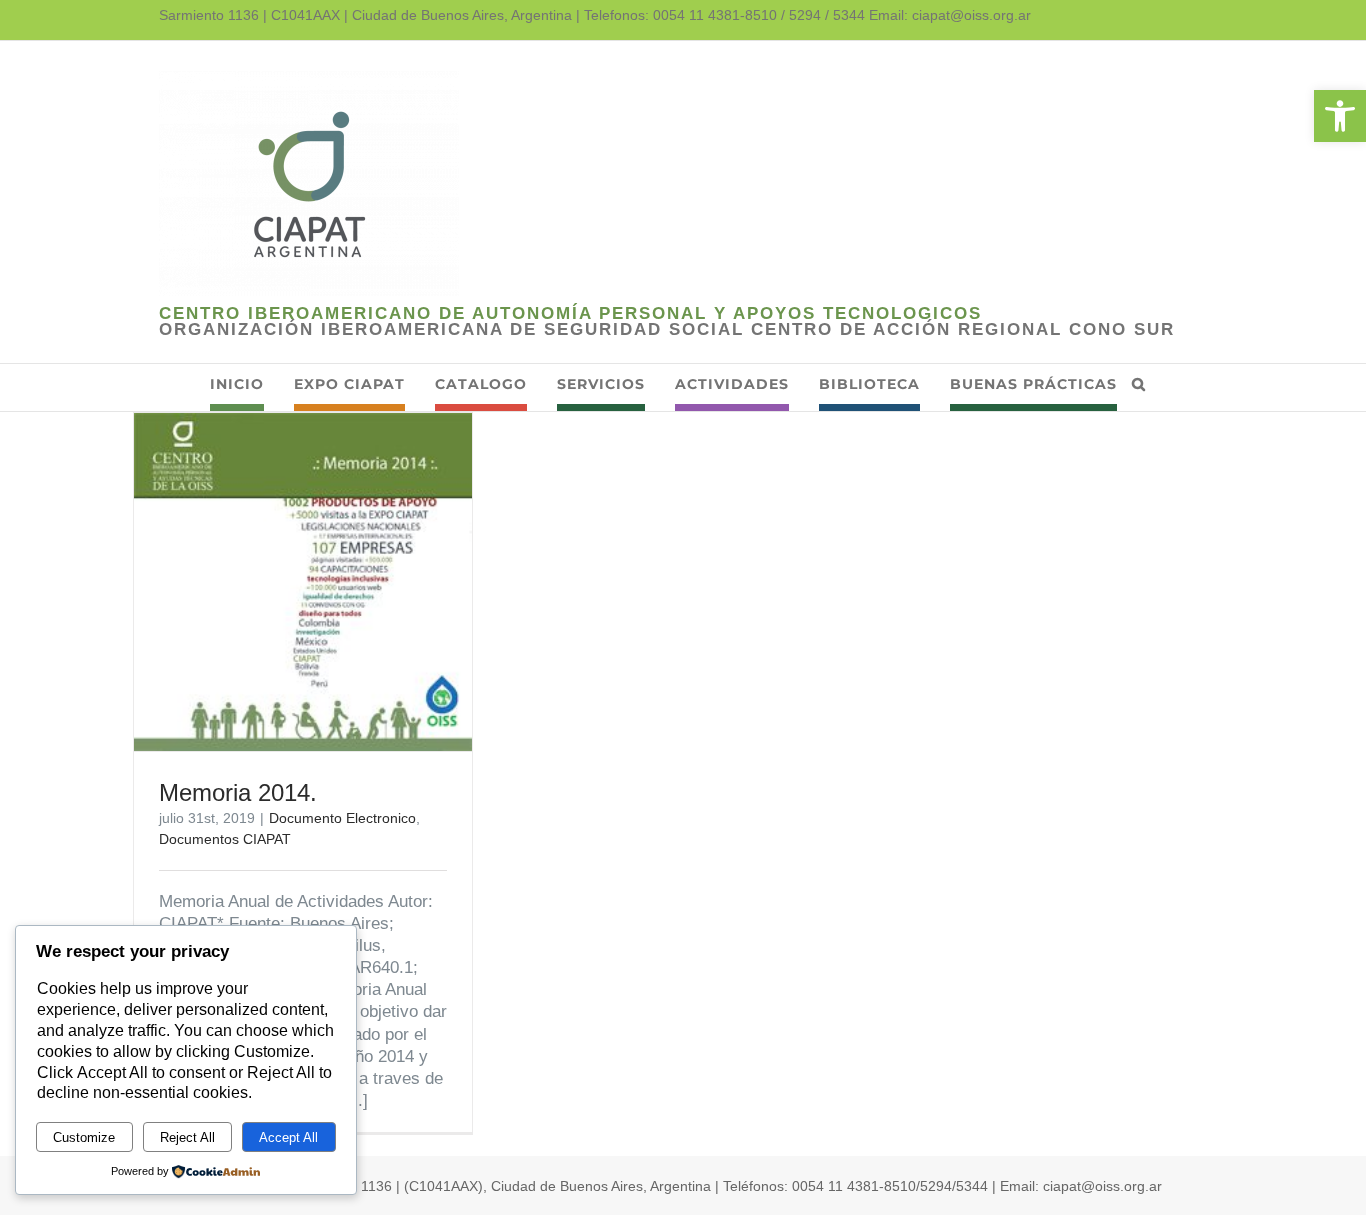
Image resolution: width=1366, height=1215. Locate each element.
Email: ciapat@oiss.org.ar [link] (950, 15)
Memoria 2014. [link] (238, 792)
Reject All (187, 1137)
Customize (84, 1137)
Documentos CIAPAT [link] (225, 839)
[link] (1340, 116)
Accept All (288, 1137)
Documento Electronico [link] (342, 818)
